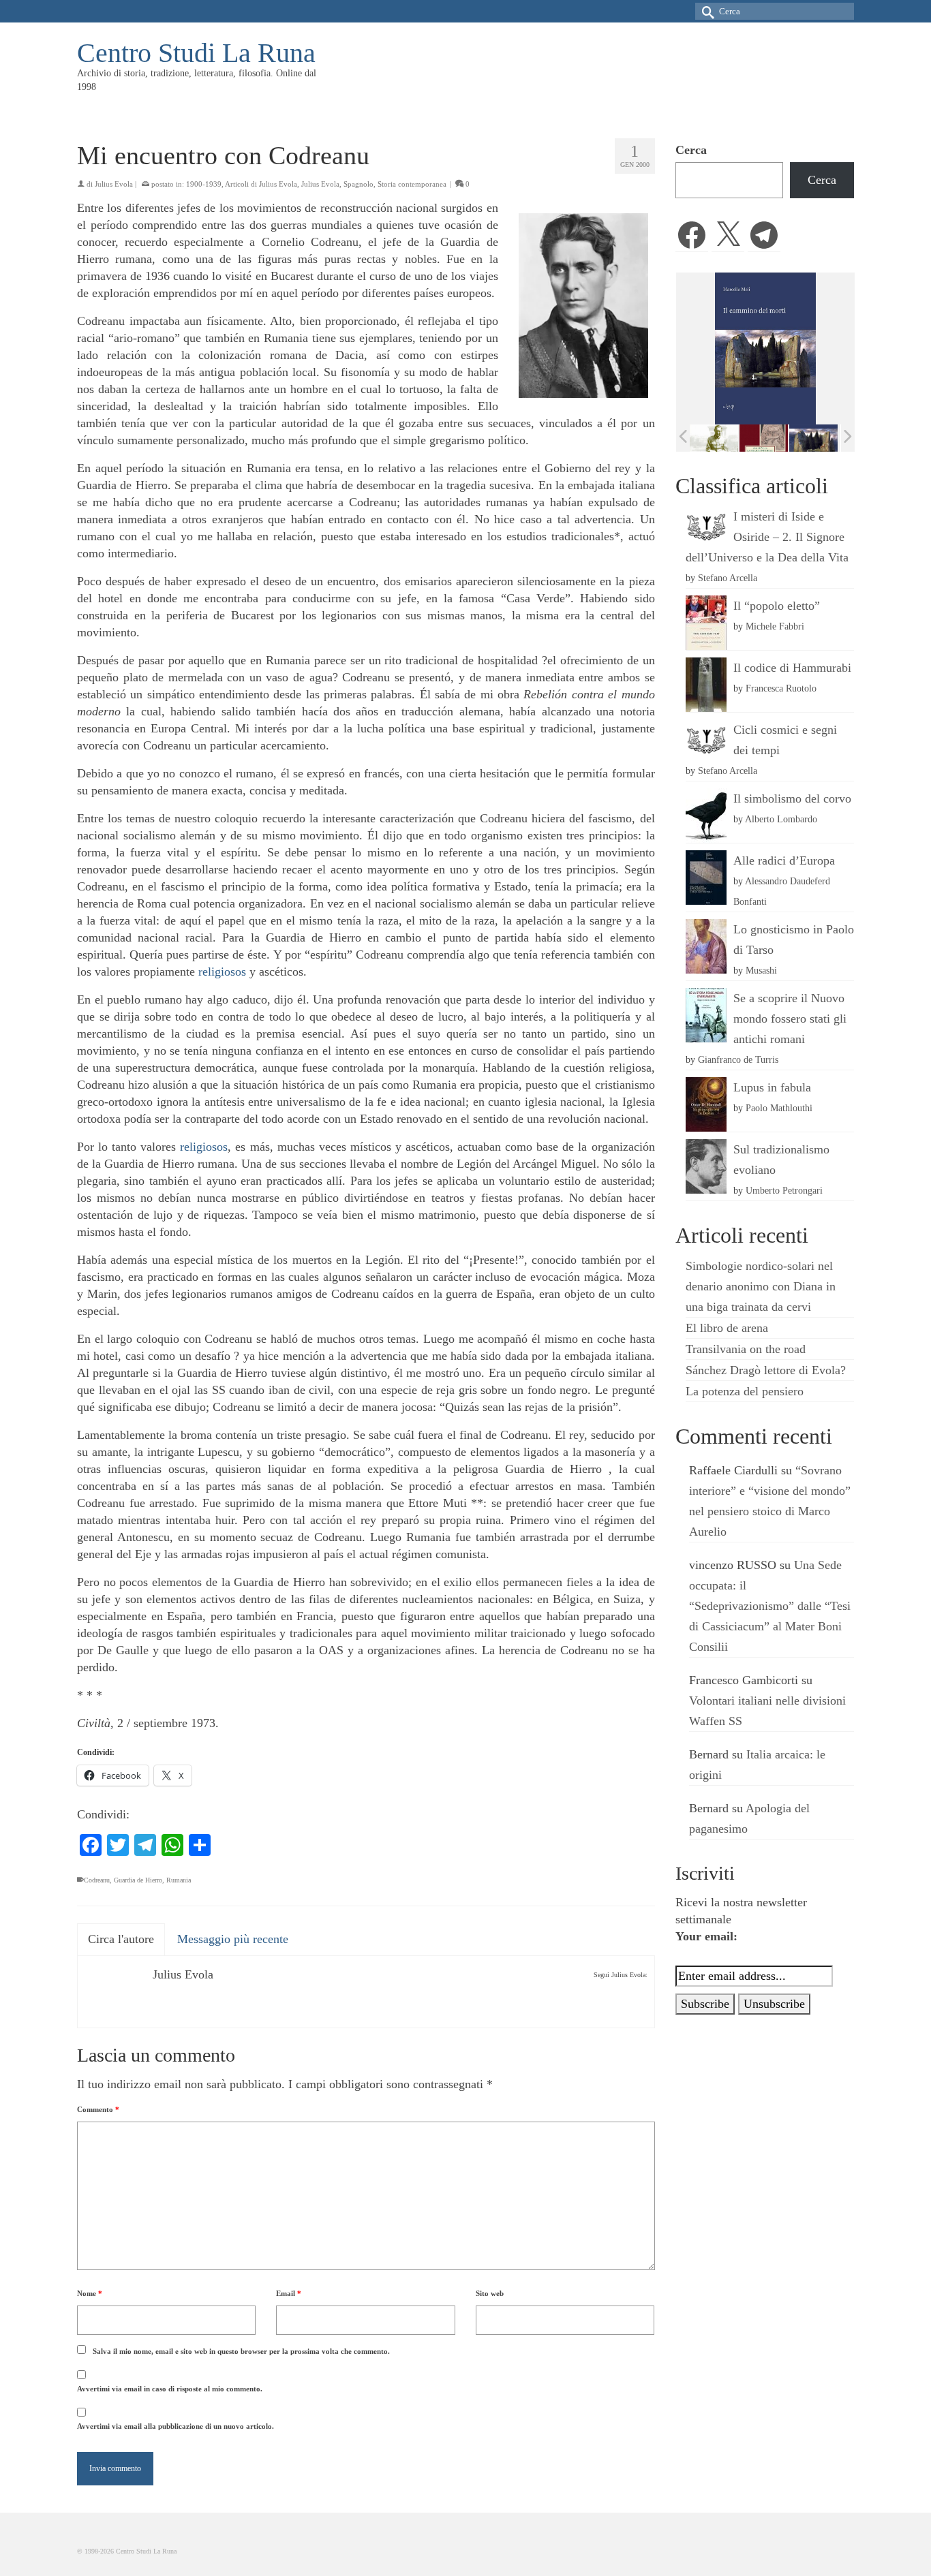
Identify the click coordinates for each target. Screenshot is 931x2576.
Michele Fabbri (775, 626)
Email (289, 2293)
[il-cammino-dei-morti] (766, 438)
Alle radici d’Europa (784, 860)
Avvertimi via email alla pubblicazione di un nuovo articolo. (175, 2426)
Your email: (706, 1936)
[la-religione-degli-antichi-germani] (716, 438)
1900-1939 (204, 184)
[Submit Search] (705, 11)
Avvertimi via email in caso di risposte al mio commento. (170, 2389)
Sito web (490, 2293)
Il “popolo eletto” (777, 606)
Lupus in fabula (772, 1087)
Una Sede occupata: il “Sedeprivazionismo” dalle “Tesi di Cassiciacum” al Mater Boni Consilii (770, 1606)
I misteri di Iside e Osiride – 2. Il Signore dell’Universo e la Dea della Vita (767, 537)
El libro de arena (727, 1328)
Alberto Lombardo (781, 819)
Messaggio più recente (233, 1939)
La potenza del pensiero (745, 1391)
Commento (98, 2109)
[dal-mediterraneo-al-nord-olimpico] (815, 437)
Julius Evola (114, 184)
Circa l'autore (121, 1939)
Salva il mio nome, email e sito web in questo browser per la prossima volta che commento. (241, 2351)
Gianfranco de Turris (738, 1059)
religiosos (222, 972)
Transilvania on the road (746, 1349)
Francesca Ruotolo (781, 688)
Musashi (761, 970)
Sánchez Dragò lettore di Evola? (766, 1370)
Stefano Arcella (728, 578)
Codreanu (97, 1880)
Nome (90, 2293)
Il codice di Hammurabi (792, 668)
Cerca (691, 150)
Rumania (179, 1880)
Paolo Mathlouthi (779, 1108)
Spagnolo (358, 184)
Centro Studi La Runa (196, 53)
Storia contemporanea (412, 184)
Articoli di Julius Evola (261, 184)
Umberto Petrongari (784, 1190)
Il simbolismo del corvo (792, 798)
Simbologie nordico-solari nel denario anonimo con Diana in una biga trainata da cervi (761, 1286)
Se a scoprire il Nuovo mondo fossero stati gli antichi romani (790, 1019)
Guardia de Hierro (138, 1880)
